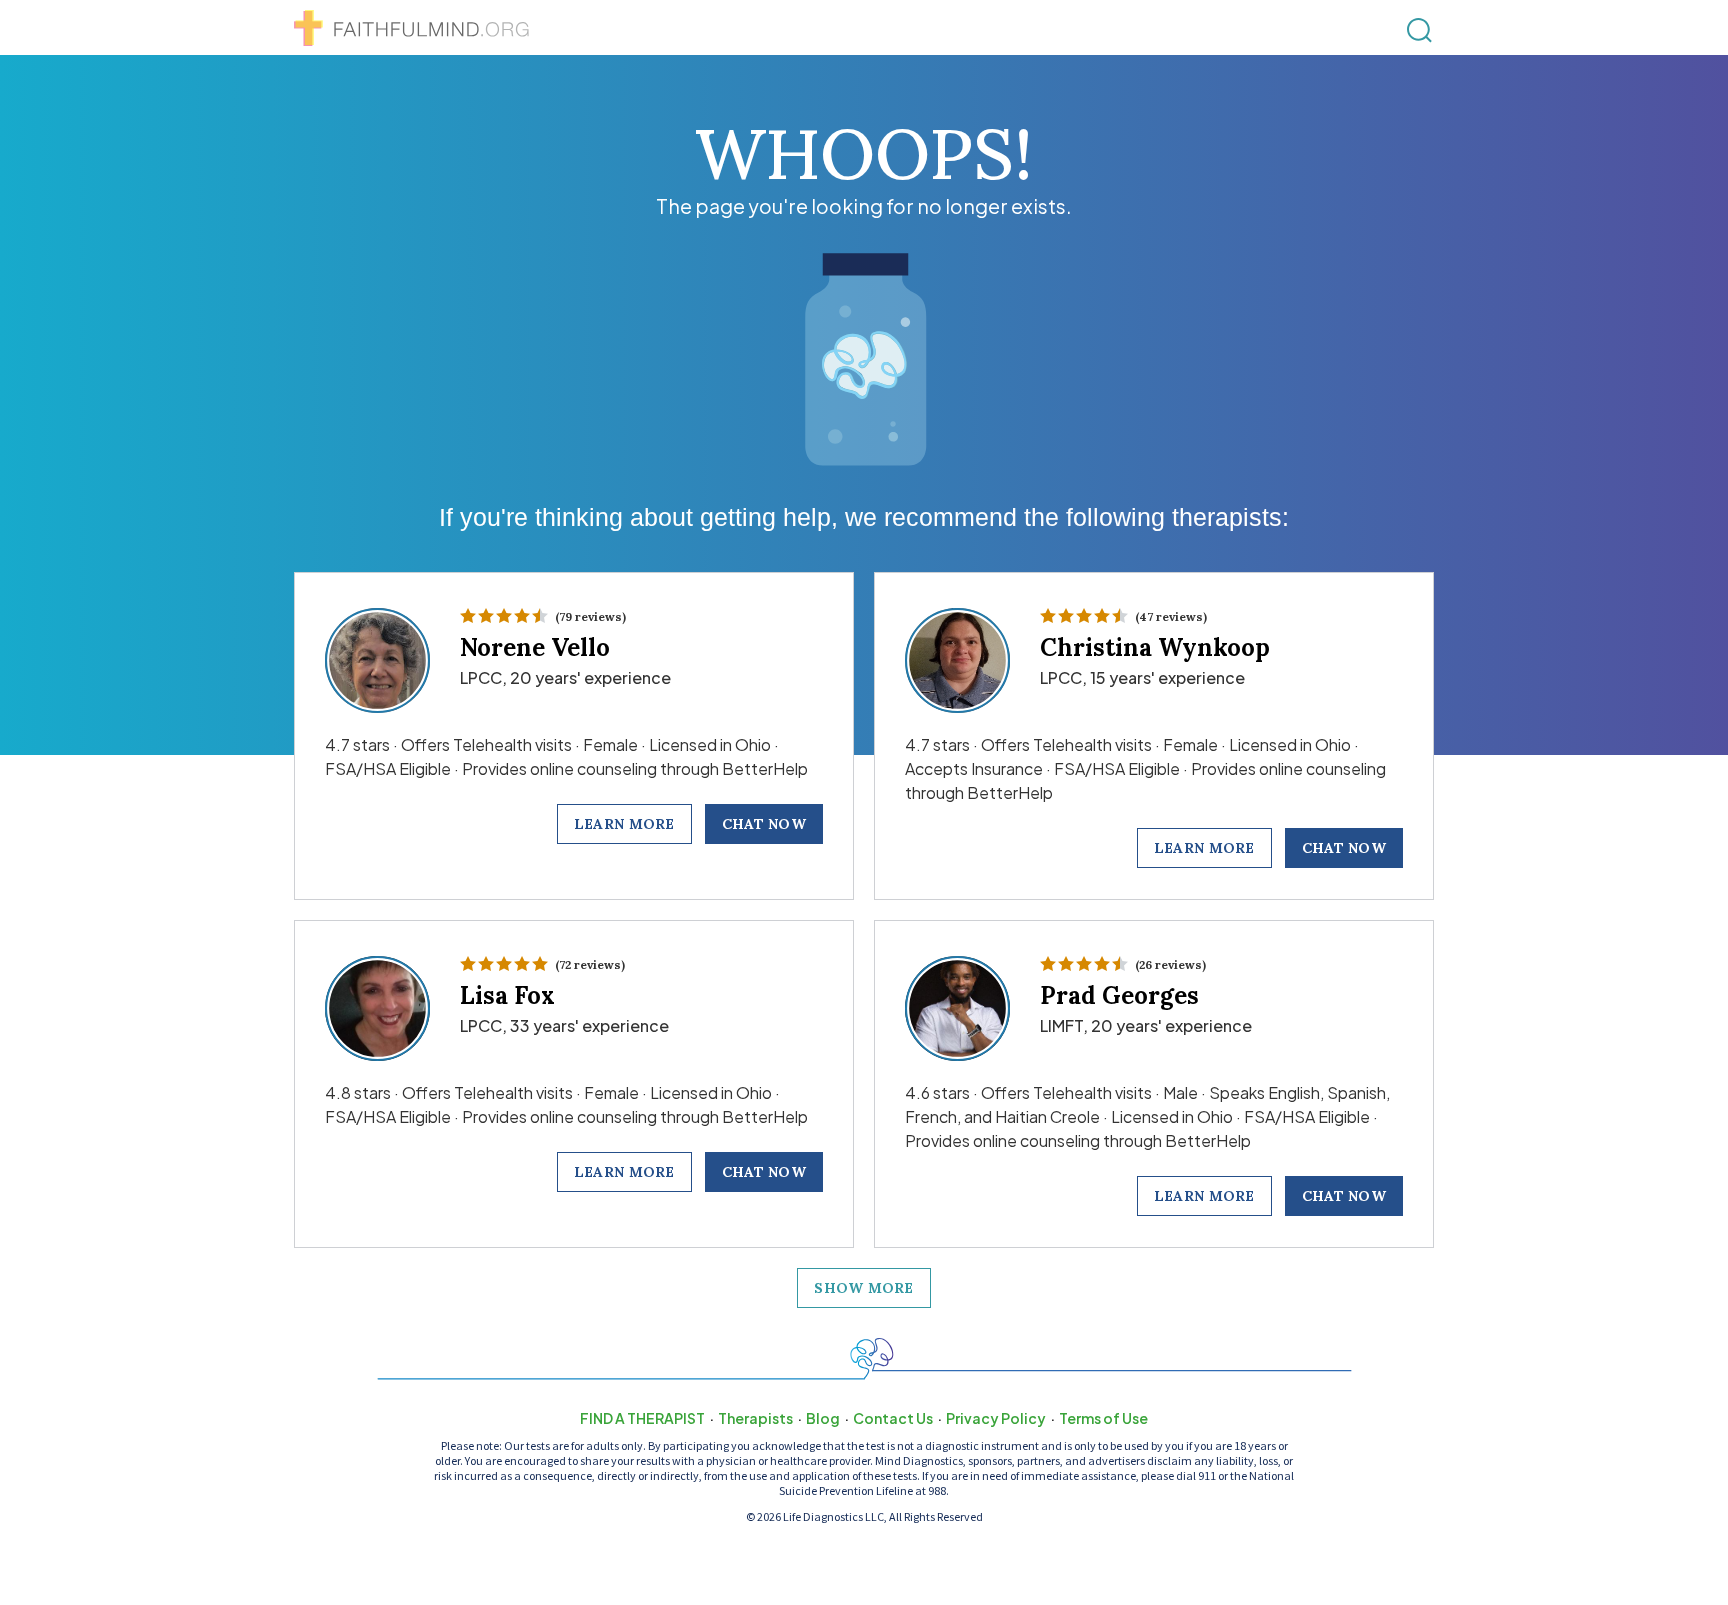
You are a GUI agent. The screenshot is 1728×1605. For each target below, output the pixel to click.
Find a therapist (642, 1418)
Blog (823, 1418)
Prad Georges (1119, 995)
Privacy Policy (996, 1418)
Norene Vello (535, 647)
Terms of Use (1103, 1418)
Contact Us (893, 1418)
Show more (864, 1288)
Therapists (755, 1418)
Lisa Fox (507, 995)
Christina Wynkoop (1155, 647)
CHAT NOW (764, 824)
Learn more (624, 824)
